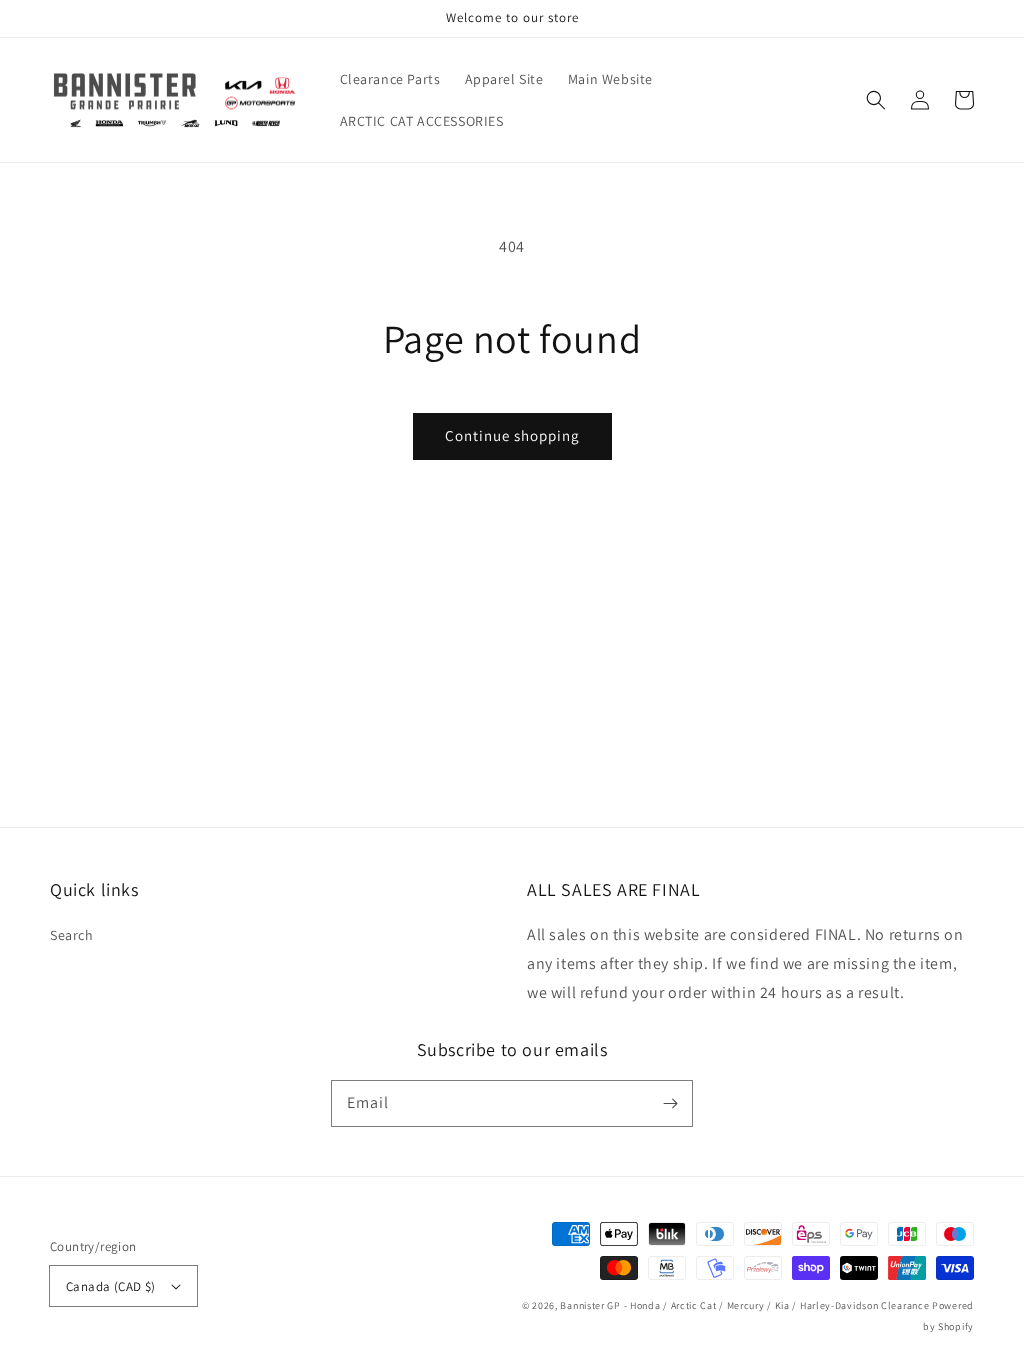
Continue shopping (512, 435)
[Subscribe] (670, 1103)
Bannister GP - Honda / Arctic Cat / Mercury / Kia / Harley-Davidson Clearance (744, 1305)
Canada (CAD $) (111, 1286)
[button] (876, 100)
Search (72, 935)
